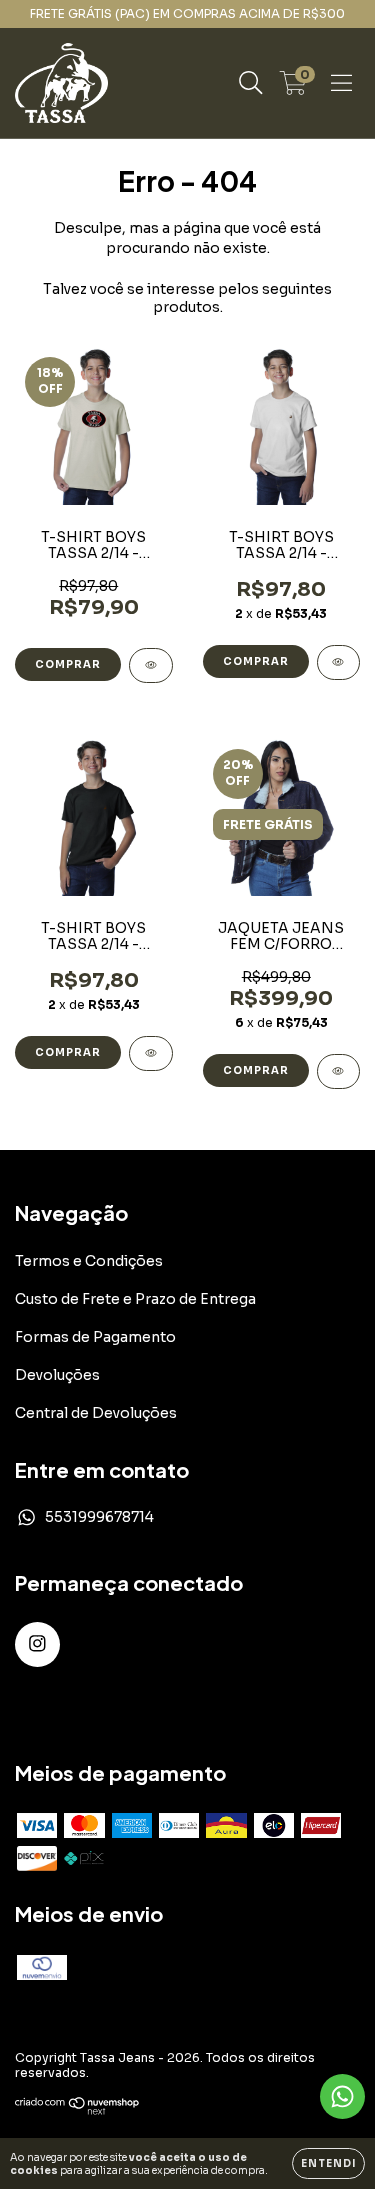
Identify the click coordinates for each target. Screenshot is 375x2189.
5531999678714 (99, 1517)
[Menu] (341, 83)
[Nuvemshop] (77, 2110)
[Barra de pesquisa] (251, 83)
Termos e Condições (89, 1261)
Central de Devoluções (96, 1413)
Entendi (328, 2163)
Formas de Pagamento (95, 1337)
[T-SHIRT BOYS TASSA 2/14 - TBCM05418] (151, 665)
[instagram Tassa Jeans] (37, 1644)
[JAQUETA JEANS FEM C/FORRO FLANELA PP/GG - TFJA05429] (339, 1071)
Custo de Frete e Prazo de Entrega (135, 1299)
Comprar (68, 664)
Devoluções (57, 1375)
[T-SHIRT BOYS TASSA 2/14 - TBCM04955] (339, 662)
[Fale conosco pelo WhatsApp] (342, 2096)
